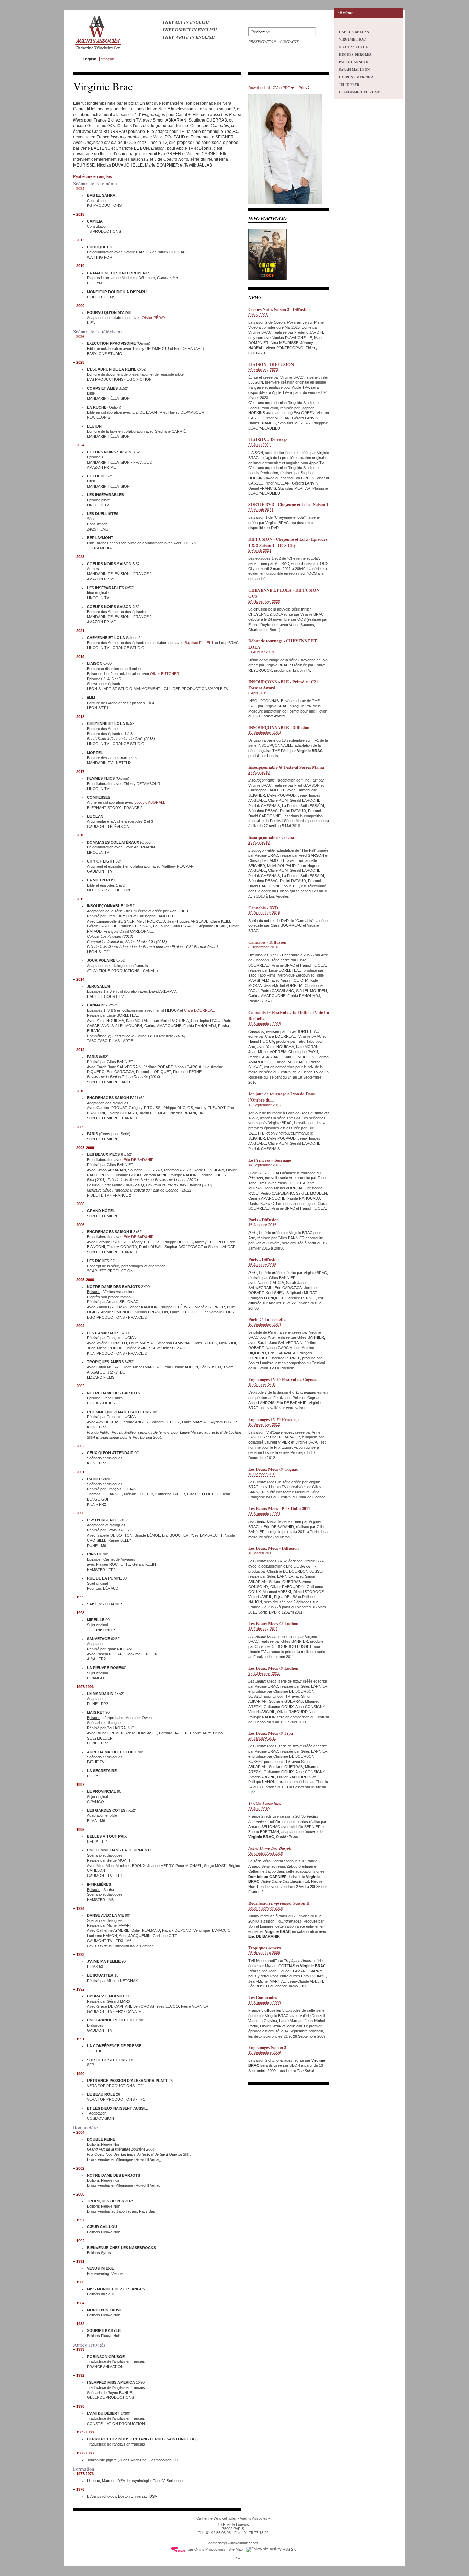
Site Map (236, 2549)
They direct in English (190, 30)
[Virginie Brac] (285, 203)
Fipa (252, 1792)
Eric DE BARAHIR (139, 1160)
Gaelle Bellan (354, 32)
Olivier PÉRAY (154, 318)
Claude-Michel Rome (359, 92)
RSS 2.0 (289, 2549)
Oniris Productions (210, 2549)
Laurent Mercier (356, 77)
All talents (345, 13)
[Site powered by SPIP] (179, 2549)
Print (302, 88)
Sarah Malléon (354, 69)
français (108, 59)
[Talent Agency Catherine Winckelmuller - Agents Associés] (98, 51)
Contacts (289, 41)
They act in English (186, 22)
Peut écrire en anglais (93, 176)
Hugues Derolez (355, 54)
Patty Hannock (354, 62)
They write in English (189, 37)
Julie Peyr (349, 84)
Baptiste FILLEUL (199, 643)
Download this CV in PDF (269, 88)
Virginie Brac (352, 39)
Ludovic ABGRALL (150, 802)
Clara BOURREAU (200, 1010)
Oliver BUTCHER (165, 674)
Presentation (262, 41)
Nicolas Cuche (353, 47)
